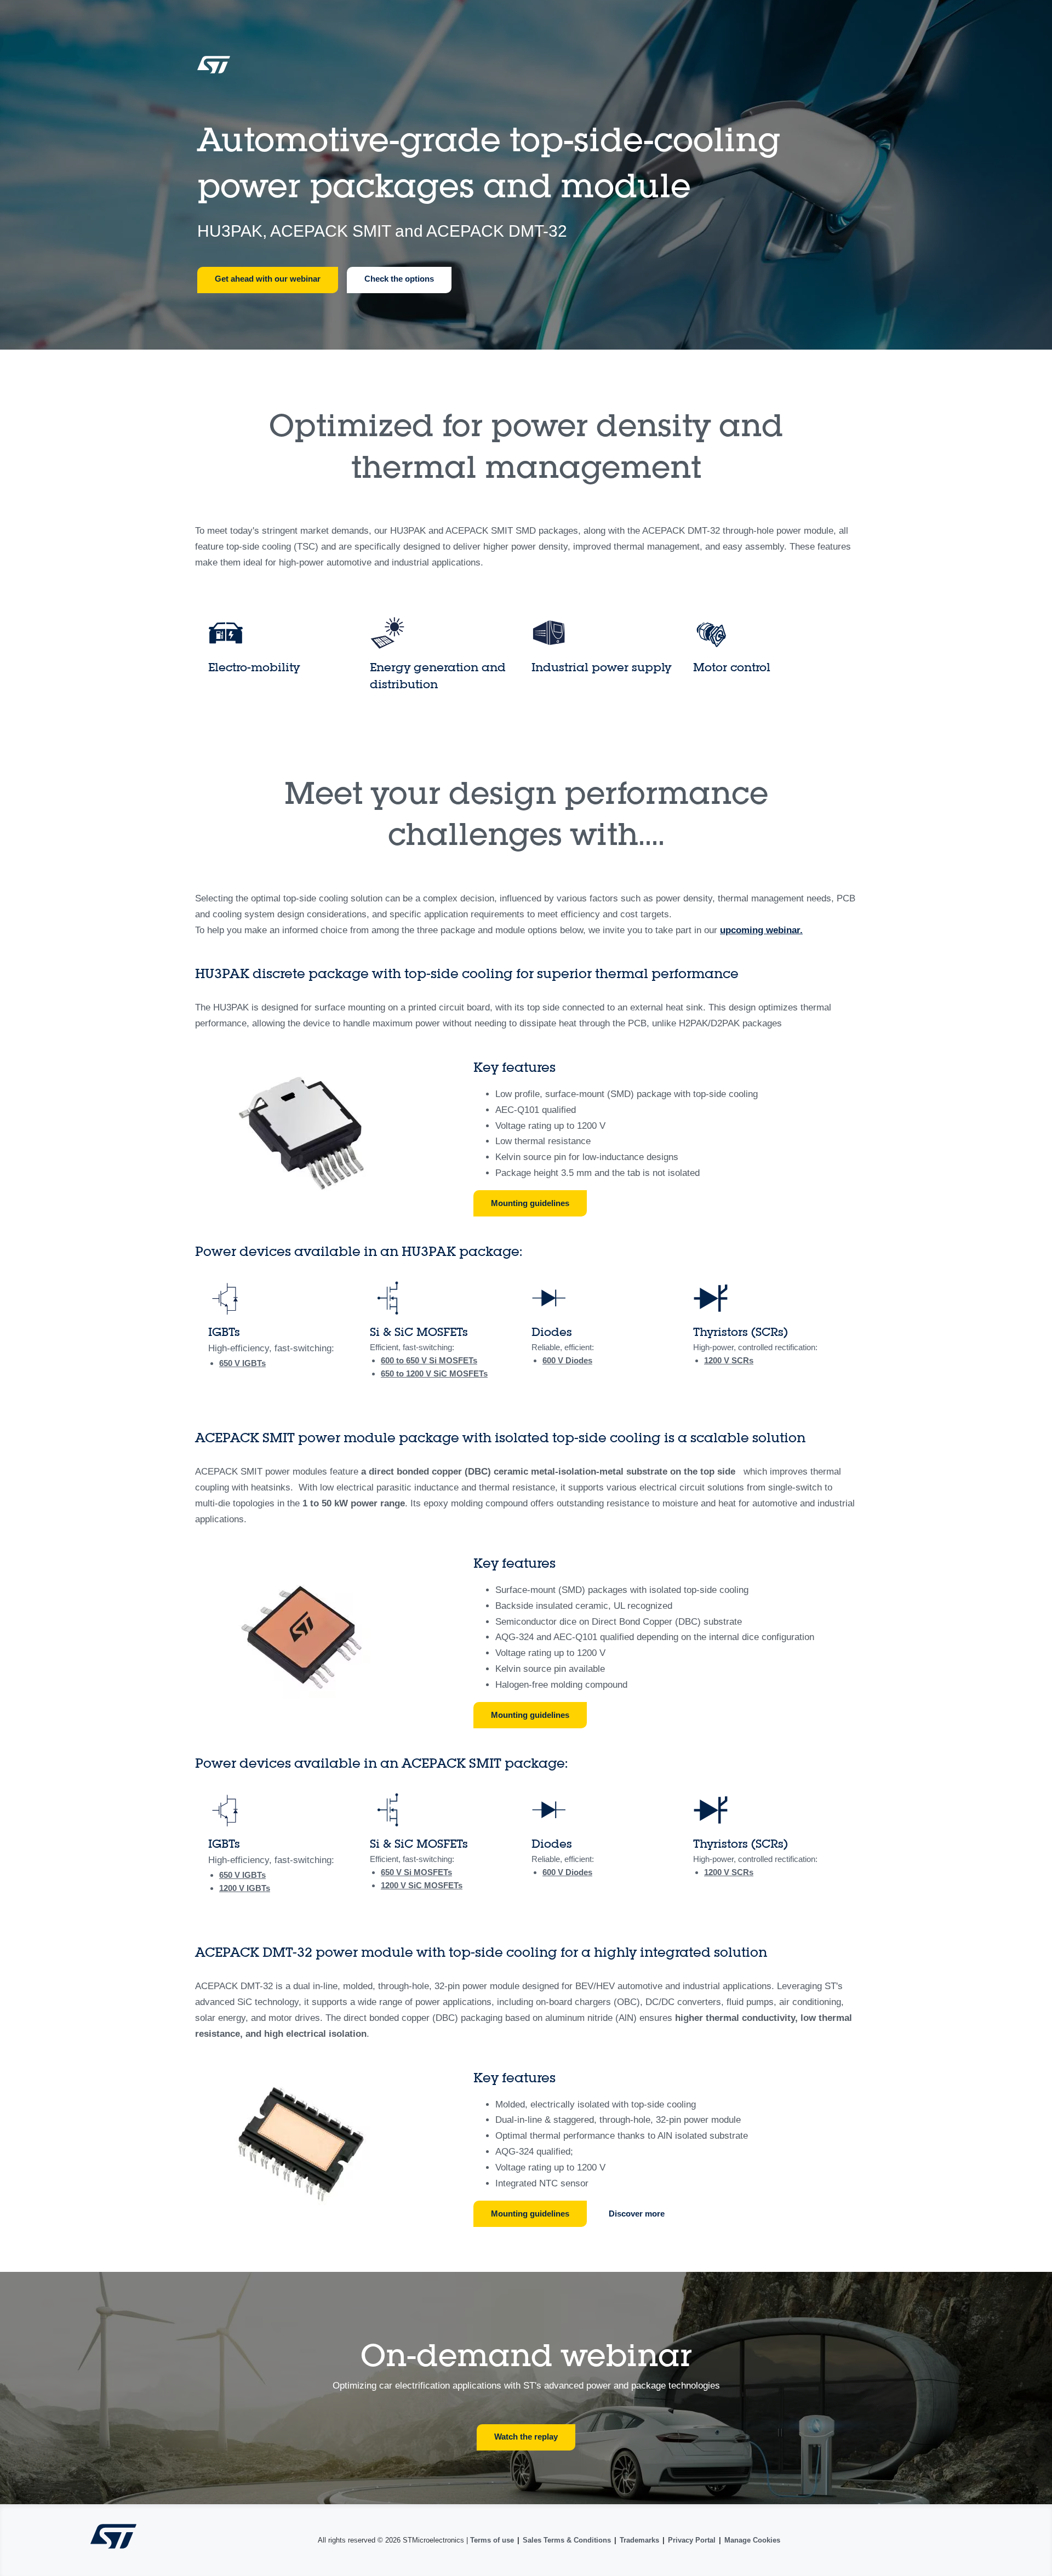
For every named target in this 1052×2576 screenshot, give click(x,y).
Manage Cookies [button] (752, 2540)
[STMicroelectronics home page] (214, 68)
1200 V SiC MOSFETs (447, 1373)
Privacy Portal (692, 2540)
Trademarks (639, 2540)
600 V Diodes (567, 1360)
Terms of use (492, 2540)
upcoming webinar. (761, 930)
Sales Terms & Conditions (567, 2540)
